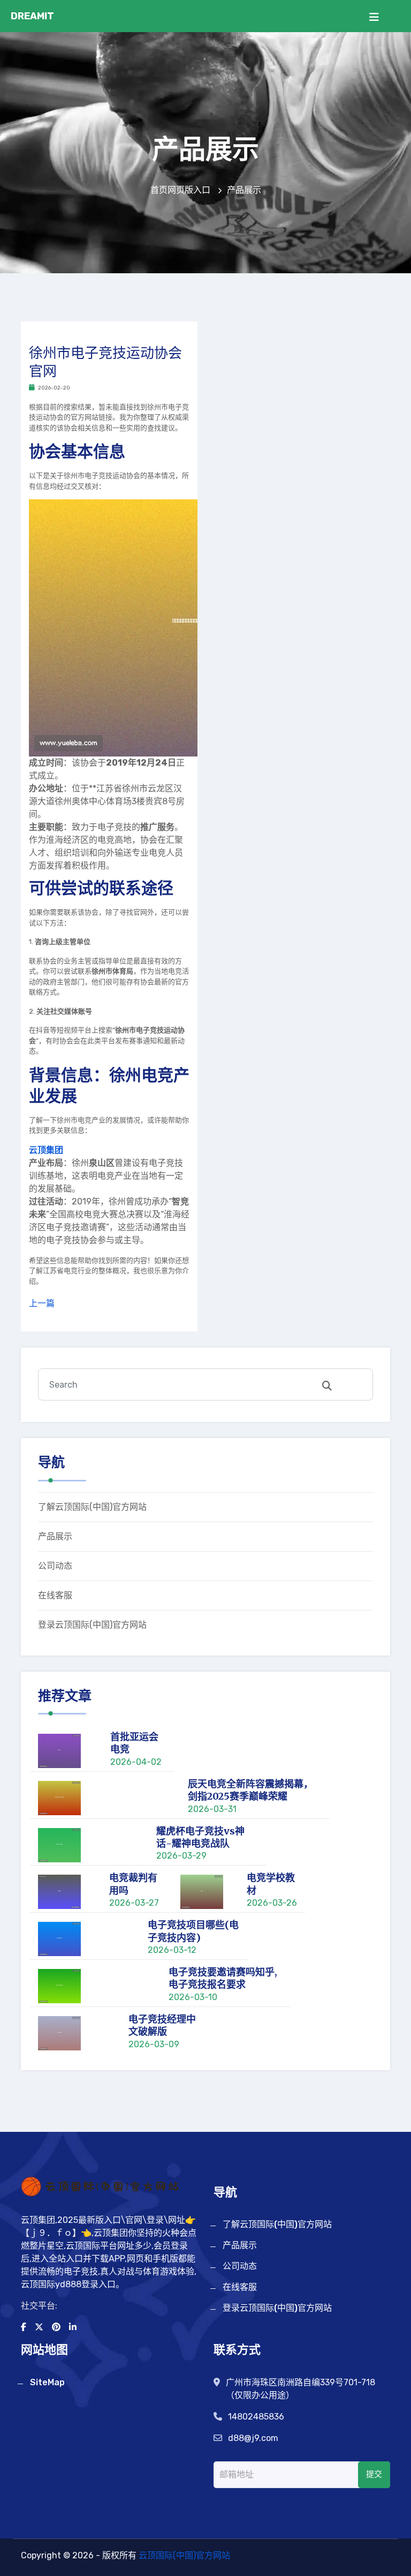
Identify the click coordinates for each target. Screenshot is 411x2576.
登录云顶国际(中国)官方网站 (92, 1625)
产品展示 (55, 1536)
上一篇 (42, 1303)
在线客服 (55, 1595)
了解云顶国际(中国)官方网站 (92, 1507)
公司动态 (55, 1566)
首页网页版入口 (181, 190)
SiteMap (47, 2382)
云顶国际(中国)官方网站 (184, 2555)
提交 (374, 2474)
